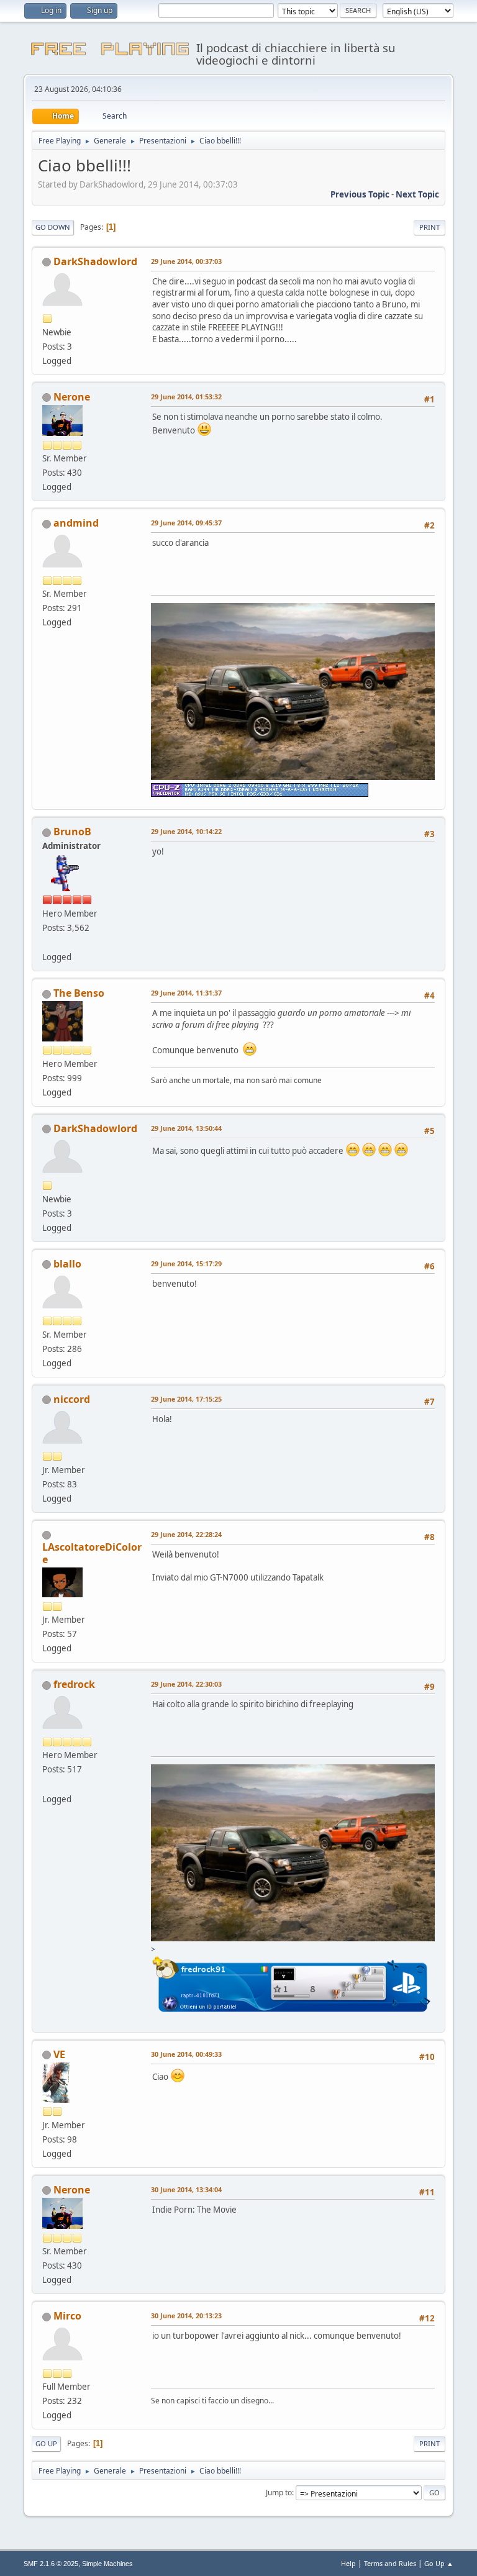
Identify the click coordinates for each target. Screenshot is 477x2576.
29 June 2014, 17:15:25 (186, 1399)
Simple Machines (107, 2564)
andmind (76, 523)
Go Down (53, 227)
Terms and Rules (390, 2563)
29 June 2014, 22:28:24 (186, 1534)
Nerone (72, 397)
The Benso (79, 993)
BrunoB (72, 832)
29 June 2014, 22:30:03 (186, 1684)
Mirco (67, 2316)
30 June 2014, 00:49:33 (186, 2054)
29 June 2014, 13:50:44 (186, 1128)
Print (429, 227)
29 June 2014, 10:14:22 (186, 831)
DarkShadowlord (95, 261)
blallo (67, 1264)
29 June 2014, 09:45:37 (186, 523)
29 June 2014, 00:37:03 (186, 261)
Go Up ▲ (439, 2563)
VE (59, 2054)
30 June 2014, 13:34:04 (186, 2189)
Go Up (46, 2443)
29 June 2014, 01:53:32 (186, 397)
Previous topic (360, 194)
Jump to (279, 2492)
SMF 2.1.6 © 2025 (51, 2564)
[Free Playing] (47, 942)
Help (348, 2563)
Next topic (417, 194)
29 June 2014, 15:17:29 (186, 1263)
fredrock (74, 1684)
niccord (72, 1399)
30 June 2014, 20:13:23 (186, 2315)
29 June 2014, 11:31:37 (186, 993)
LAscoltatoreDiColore (92, 1553)
